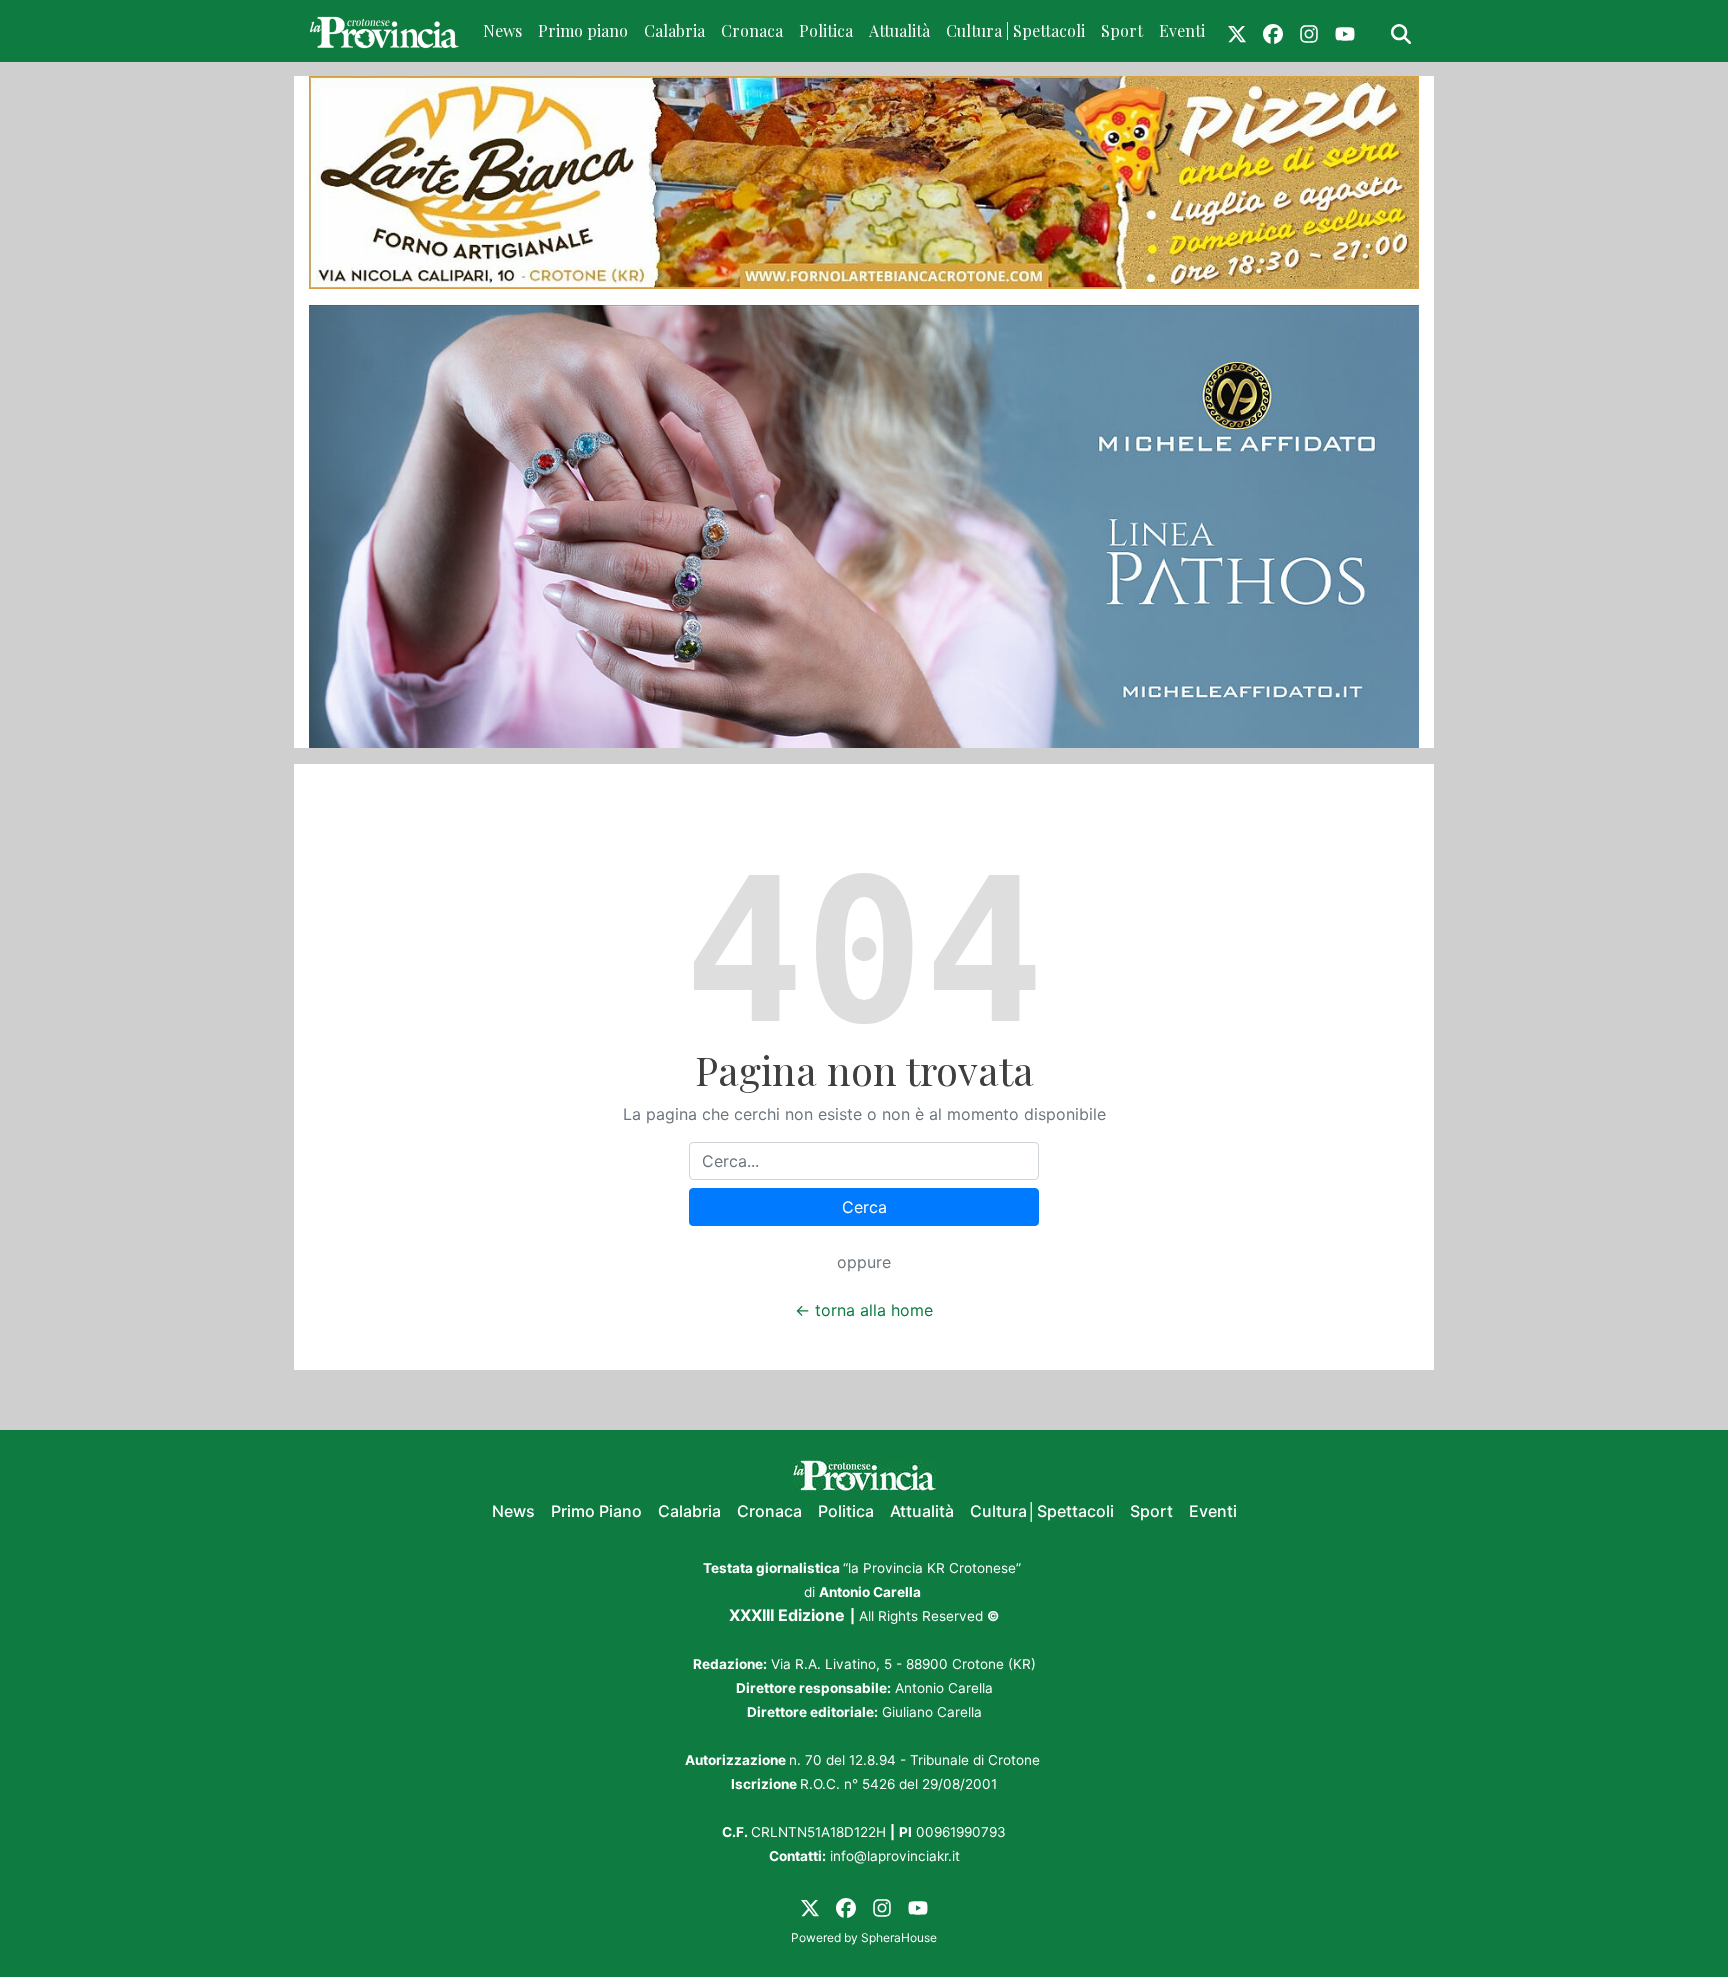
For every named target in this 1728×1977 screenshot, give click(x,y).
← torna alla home (864, 1310)
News (502, 30)
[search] (1401, 31)
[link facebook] (1273, 31)
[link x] (1237, 31)
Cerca (864, 1207)
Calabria (674, 30)
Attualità (899, 30)
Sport (1122, 30)
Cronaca (752, 30)
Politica (826, 30)
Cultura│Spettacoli (1042, 1511)
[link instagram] (1309, 31)
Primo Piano (596, 1511)
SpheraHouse (899, 1937)
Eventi (1182, 30)
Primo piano (583, 30)
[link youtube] (1345, 31)
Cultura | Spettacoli (1015, 30)
